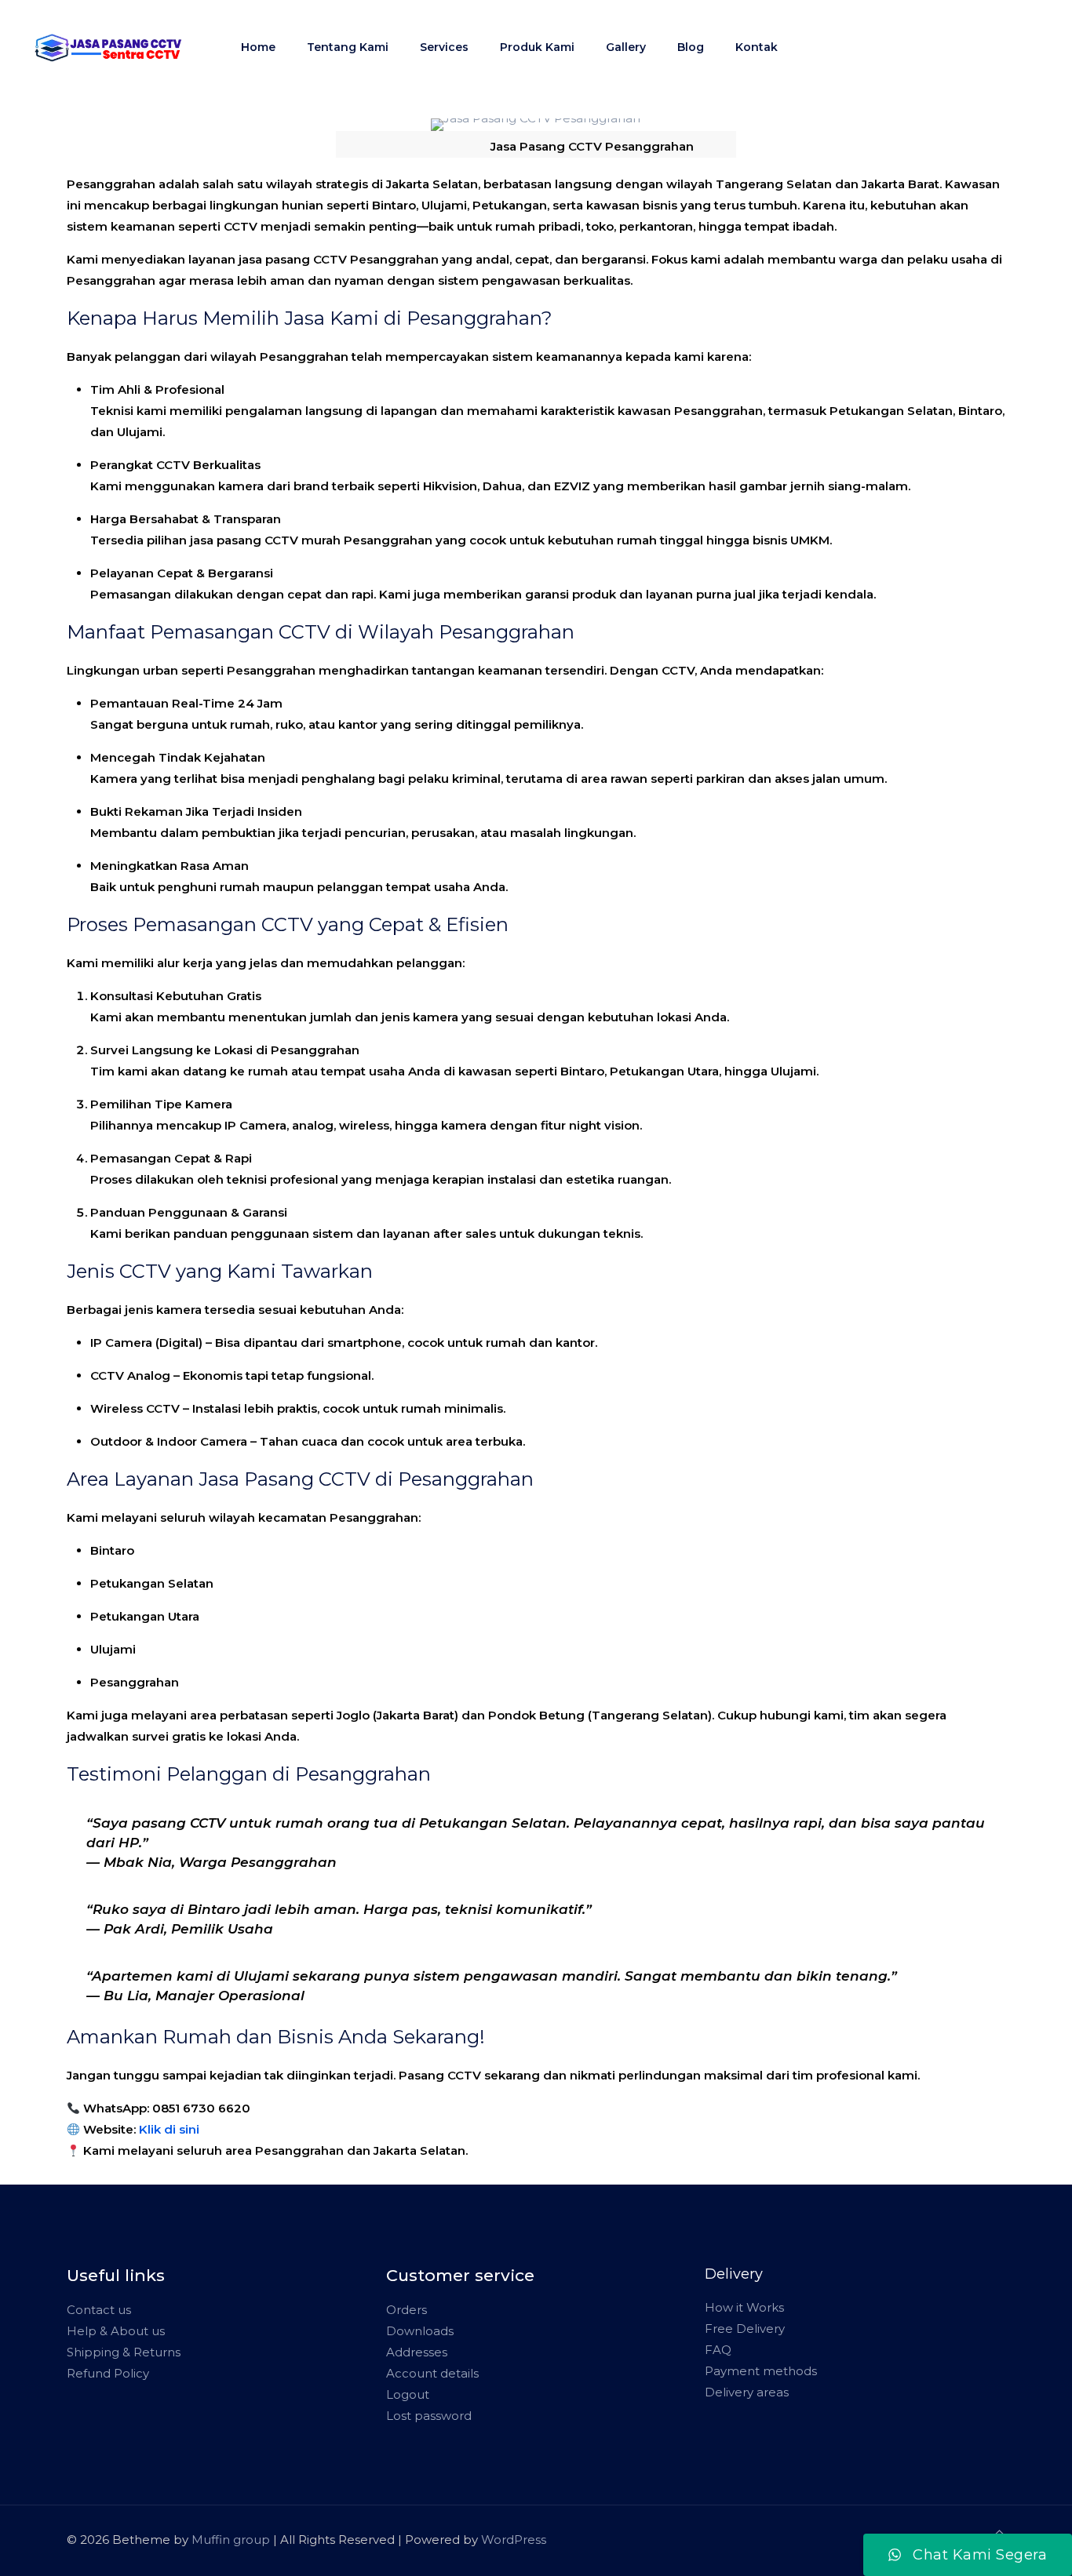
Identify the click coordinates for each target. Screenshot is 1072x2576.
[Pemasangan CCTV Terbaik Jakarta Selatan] (109, 47)
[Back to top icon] (999, 2532)
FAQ (718, 2350)
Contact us (99, 2310)
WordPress (514, 2540)
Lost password (429, 2416)
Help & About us (116, 2331)
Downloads (420, 2331)
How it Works (744, 2307)
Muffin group (231, 2540)
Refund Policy (108, 2373)
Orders (407, 2310)
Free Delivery (745, 2329)
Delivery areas (747, 2392)
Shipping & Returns (124, 2352)
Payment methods (761, 2371)
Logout (408, 2394)
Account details (432, 2373)
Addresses (417, 2352)
